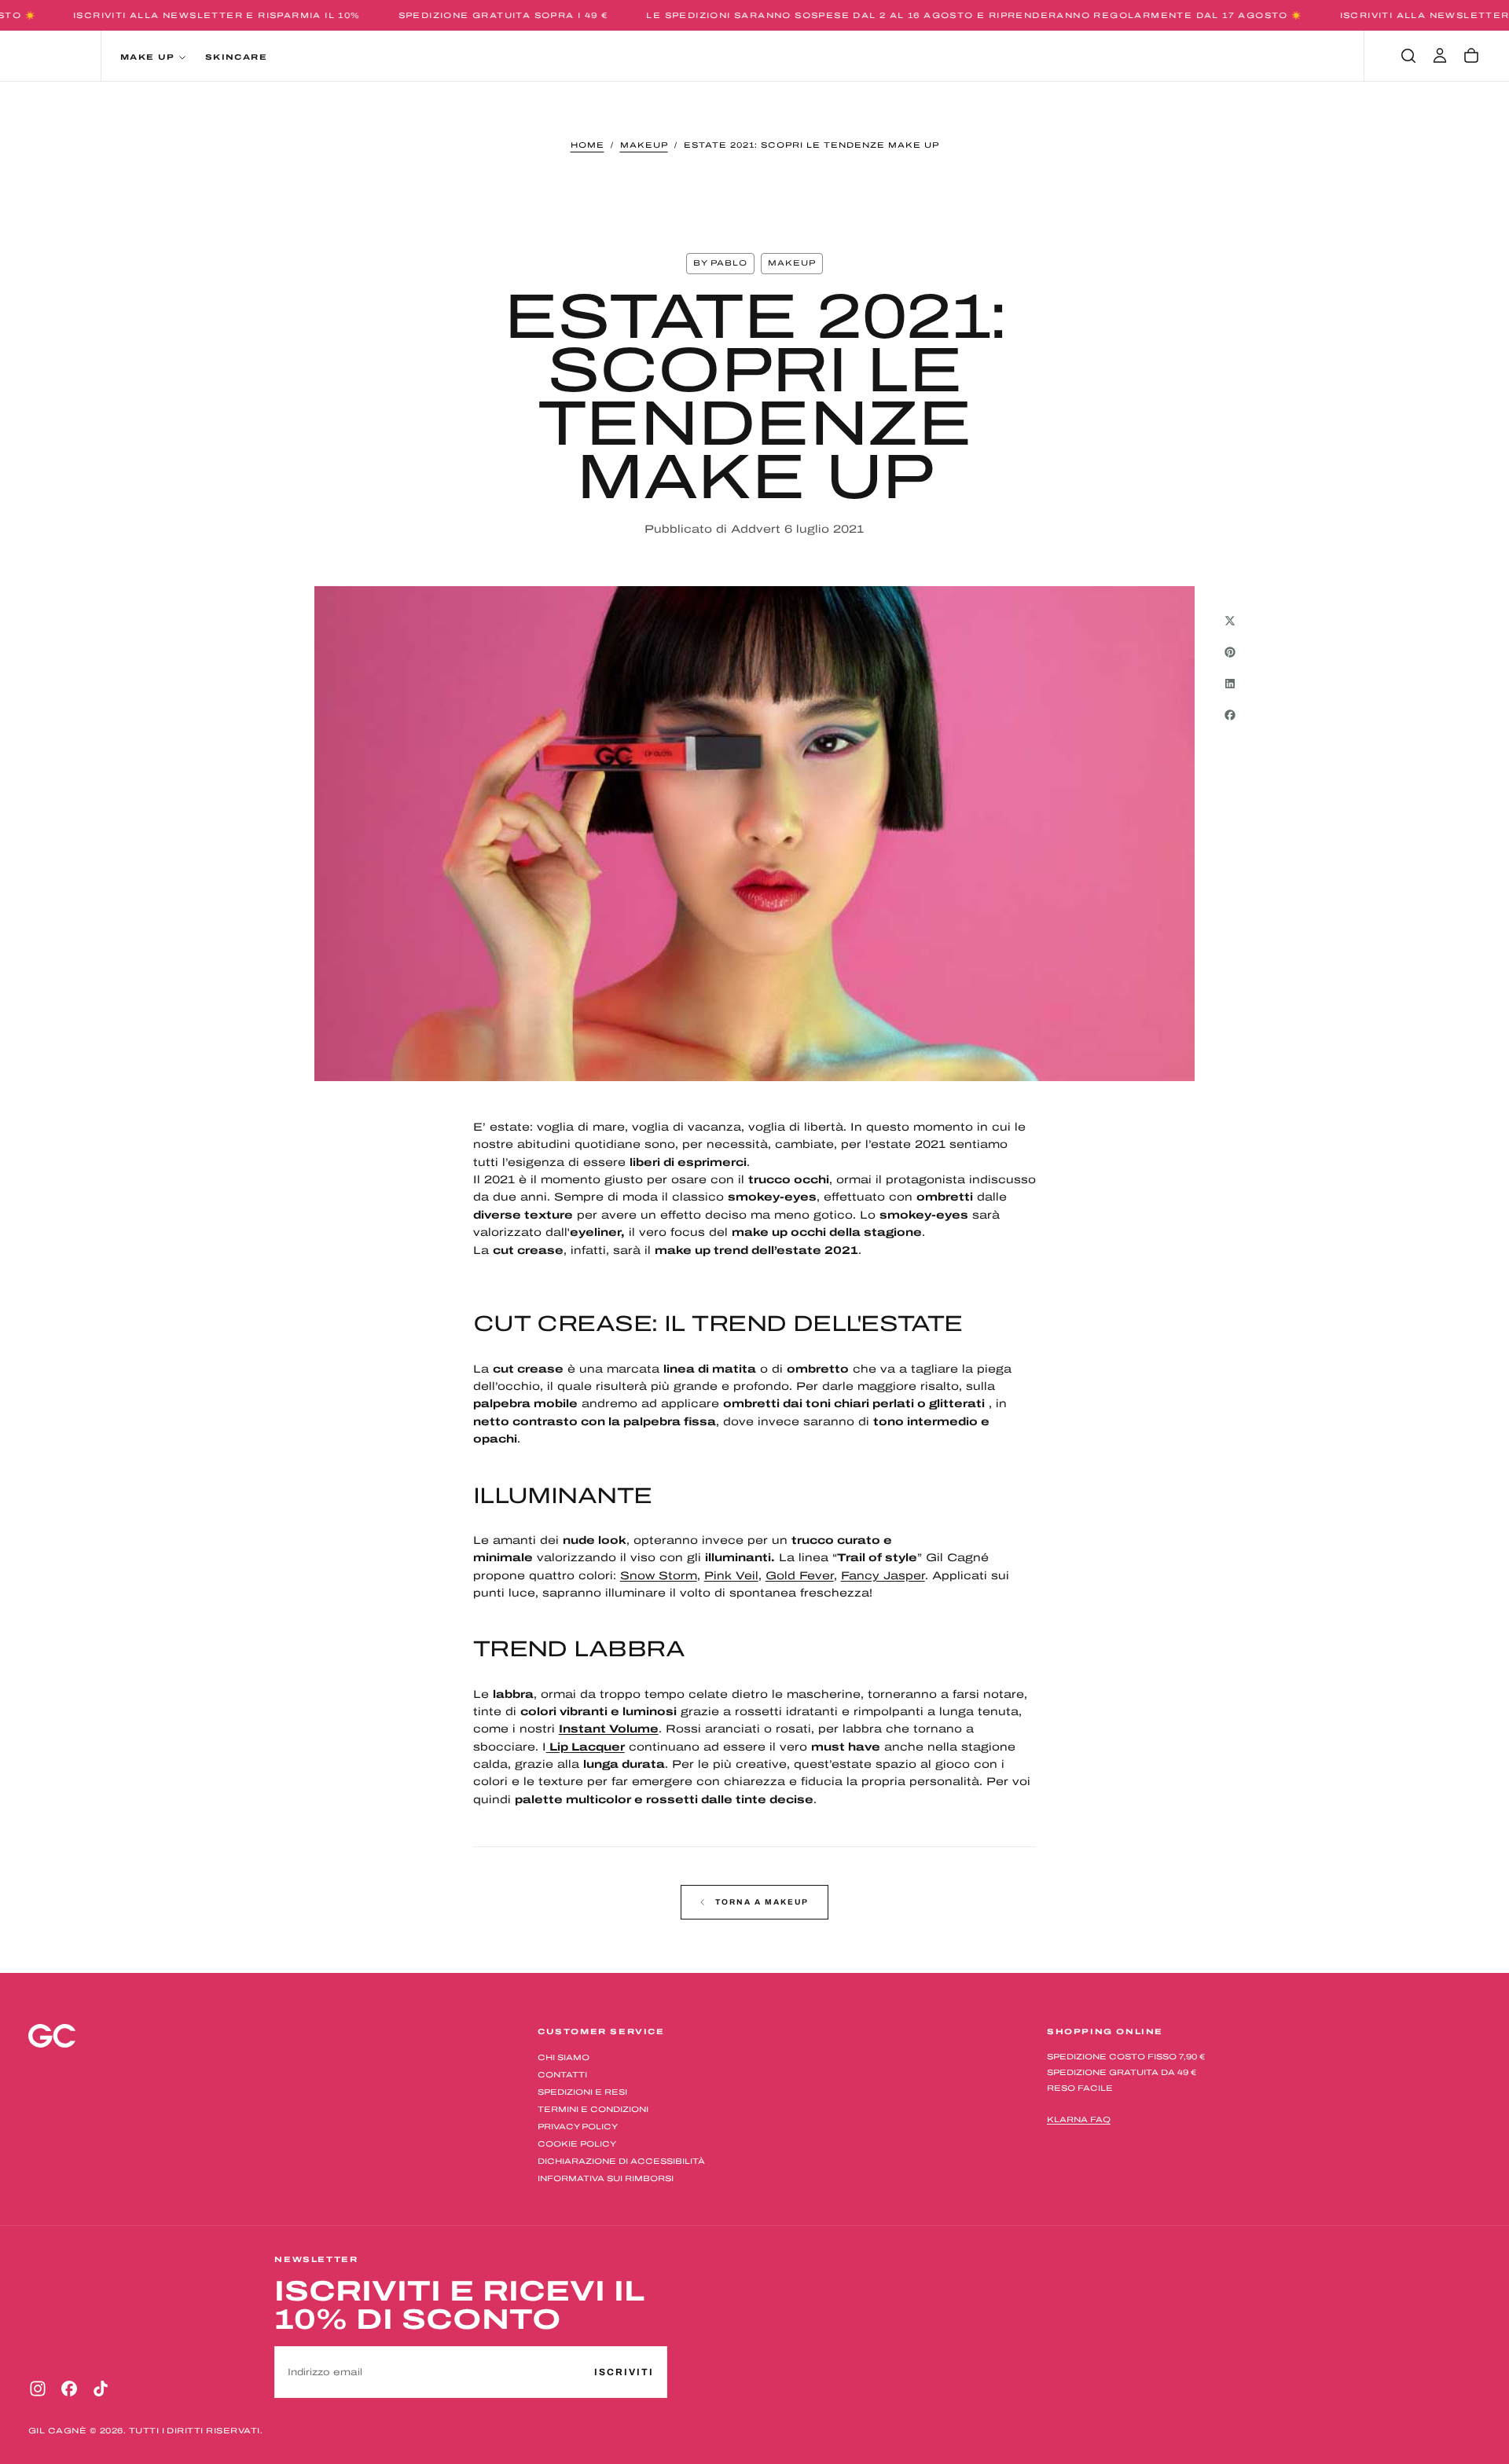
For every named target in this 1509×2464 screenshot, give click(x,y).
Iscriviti (857, 1293)
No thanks (755, 1340)
